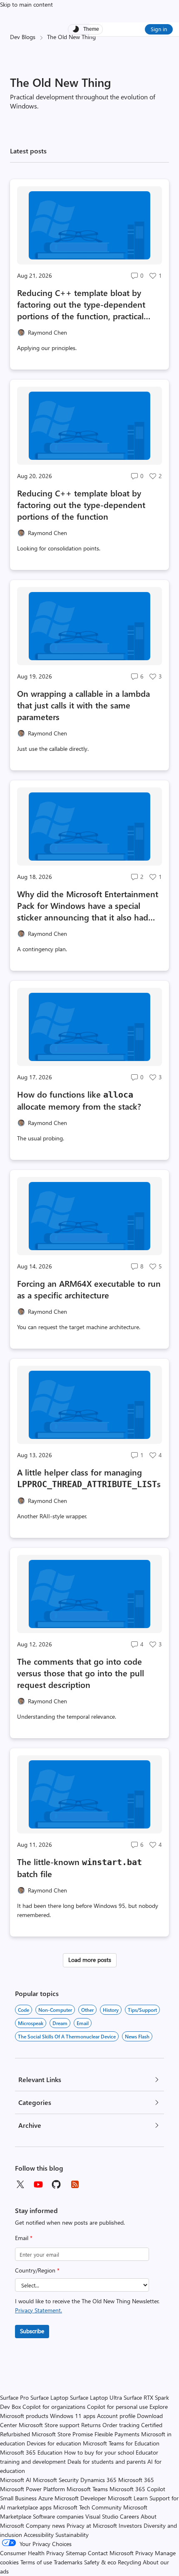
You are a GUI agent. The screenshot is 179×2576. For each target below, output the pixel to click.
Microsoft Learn (128, 2498)
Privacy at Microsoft (92, 2525)
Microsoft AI (16, 2480)
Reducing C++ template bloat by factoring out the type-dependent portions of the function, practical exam (81, 304)
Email (24, 2238)
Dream (60, 2023)
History (111, 2010)
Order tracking (121, 2425)
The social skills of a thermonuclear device (67, 2036)
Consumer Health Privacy (32, 2553)
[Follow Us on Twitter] (20, 2184)
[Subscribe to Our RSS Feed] (75, 2184)
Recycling (129, 2562)
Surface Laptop (49, 2397)
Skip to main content (26, 4)
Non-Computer (55, 2010)
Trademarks (68, 2562)
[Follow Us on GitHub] (57, 2184)
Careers (129, 2516)
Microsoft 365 (136, 2480)
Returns (91, 2425)
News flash (137, 2036)
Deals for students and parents (107, 2461)
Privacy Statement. (39, 2310)
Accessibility (39, 2535)
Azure (46, 2498)
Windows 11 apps (73, 2416)
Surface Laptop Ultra (96, 2397)
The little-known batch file (80, 1868)
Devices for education (54, 2443)
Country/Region (37, 2270)
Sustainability (72, 2535)
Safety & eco (100, 2562)
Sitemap (76, 2553)
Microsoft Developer (80, 2498)
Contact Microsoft (111, 2553)
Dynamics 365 (98, 2480)
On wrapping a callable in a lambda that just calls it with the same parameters (83, 705)
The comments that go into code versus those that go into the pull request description (81, 1673)
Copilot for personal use (117, 2407)
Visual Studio (102, 2516)
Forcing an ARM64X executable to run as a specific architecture (89, 1289)
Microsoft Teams (87, 2489)
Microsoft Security (56, 2480)
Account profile (116, 2416)
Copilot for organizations (54, 2407)
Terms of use (36, 2562)
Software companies (58, 2516)
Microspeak (31, 2023)
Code (24, 2010)
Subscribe (32, 2331)
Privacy (145, 2553)
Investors (130, 2525)
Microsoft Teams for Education (121, 2443)
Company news (45, 2525)
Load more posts (90, 1960)
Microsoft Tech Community (87, 2507)
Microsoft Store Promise (62, 2434)
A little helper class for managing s (89, 1478)
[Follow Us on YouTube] (38, 2184)
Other (87, 2010)
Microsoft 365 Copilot (137, 2489)
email (83, 2023)
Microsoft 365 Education (31, 2452)
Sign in (159, 29)
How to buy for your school (99, 2452)
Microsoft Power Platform (32, 2489)
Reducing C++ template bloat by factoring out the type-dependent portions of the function (81, 505)
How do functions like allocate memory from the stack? (79, 1100)
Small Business (18, 2498)
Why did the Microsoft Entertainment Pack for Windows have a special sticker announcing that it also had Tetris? (88, 906)
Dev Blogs (23, 37)
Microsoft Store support (49, 2425)
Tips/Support (142, 2010)
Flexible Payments (117, 2434)
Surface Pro (14, 2397)
